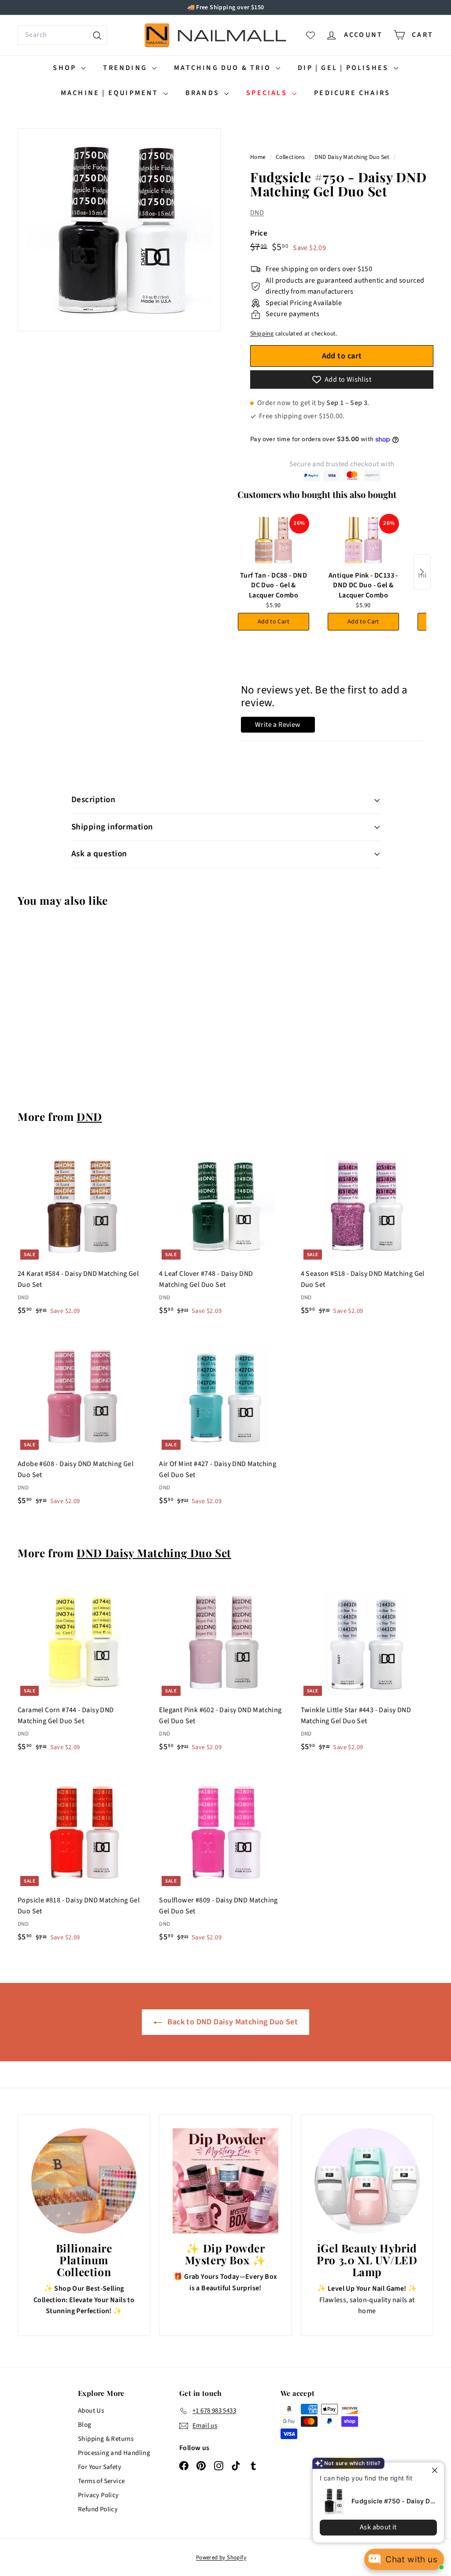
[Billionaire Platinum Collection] (84, 2181)
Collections (291, 157)
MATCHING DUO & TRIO (224, 68)
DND (257, 213)
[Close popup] (436, 2470)
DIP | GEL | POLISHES (344, 68)
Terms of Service (101, 2481)
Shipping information (112, 827)
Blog (85, 2425)
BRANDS (204, 93)
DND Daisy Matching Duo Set (352, 157)
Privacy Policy (98, 2495)
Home (259, 157)
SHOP (66, 68)
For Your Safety (100, 2467)
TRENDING (126, 68)
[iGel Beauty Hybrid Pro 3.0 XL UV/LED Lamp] (367, 2181)
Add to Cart (274, 622)
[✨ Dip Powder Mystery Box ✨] (225, 2181)
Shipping (262, 334)
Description (93, 800)
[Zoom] (119, 230)
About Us (91, 2411)
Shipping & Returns (106, 2439)
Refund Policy (98, 2509)
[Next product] (422, 572)
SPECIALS (268, 93)
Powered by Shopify (221, 2558)
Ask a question (99, 854)
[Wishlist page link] (311, 35)
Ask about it (378, 2527)
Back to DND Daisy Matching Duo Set (232, 2022)
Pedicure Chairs (352, 93)
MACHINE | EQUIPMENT (111, 93)
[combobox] (62, 35)
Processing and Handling (114, 2453)
